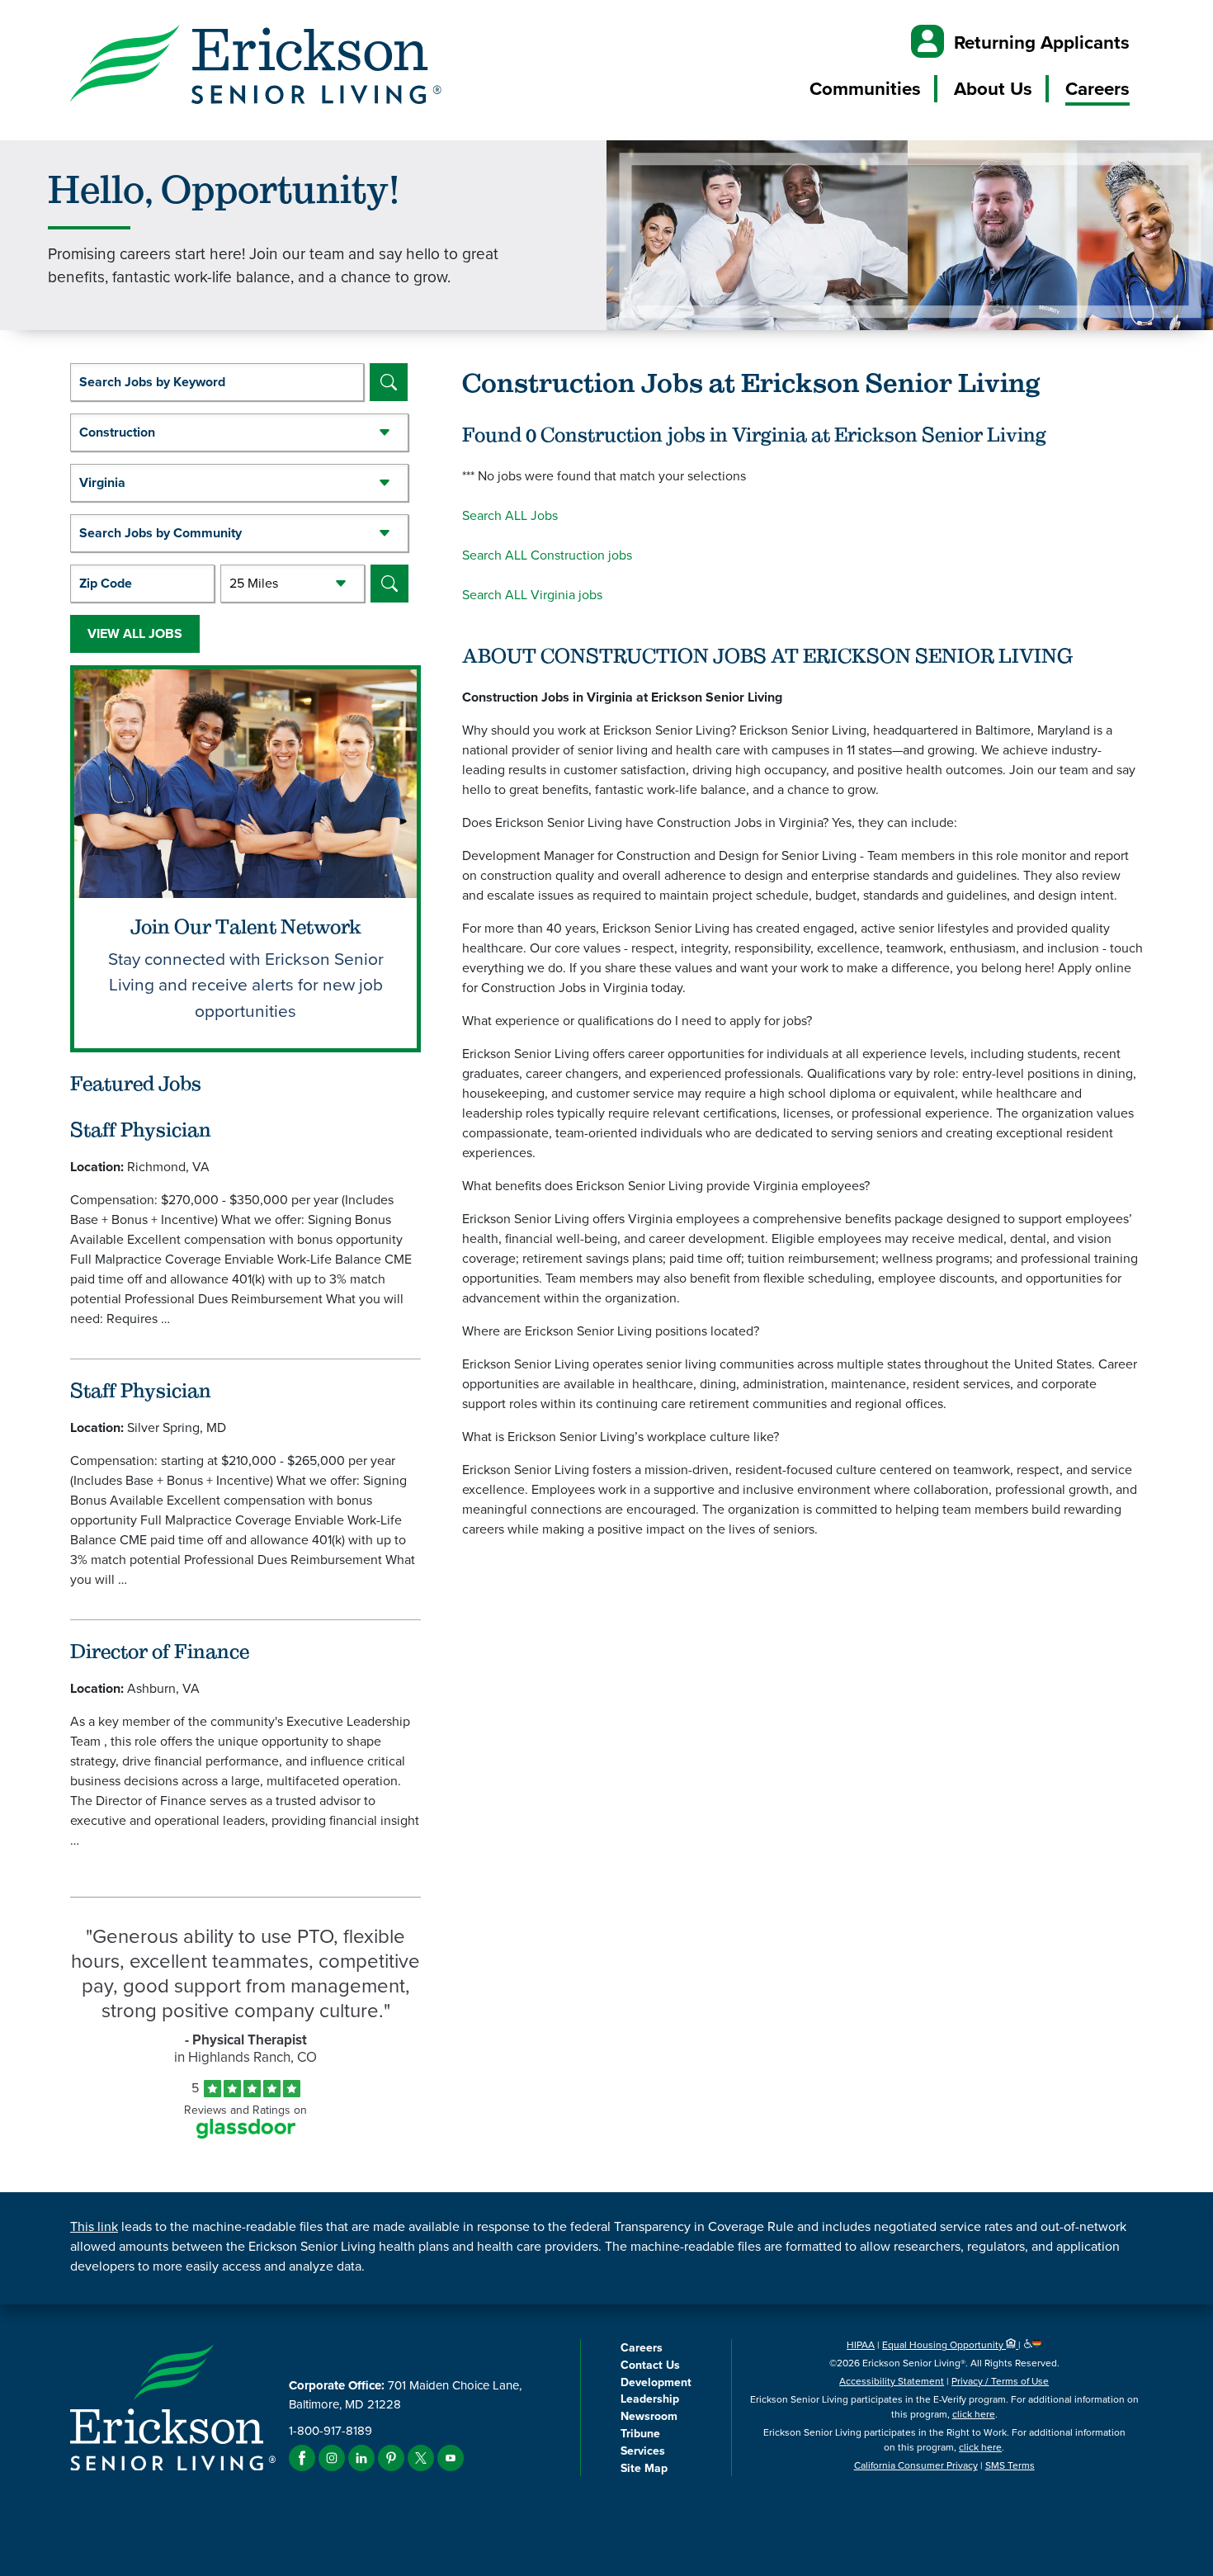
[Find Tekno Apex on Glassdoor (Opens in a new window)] (246, 2134)
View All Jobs (135, 633)
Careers (1097, 89)
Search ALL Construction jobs (547, 555)
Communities (865, 89)
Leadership (650, 2399)
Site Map (644, 2468)
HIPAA (861, 2345)
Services (643, 2451)
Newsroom (649, 2416)
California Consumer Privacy (916, 2465)
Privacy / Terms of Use (1000, 2381)
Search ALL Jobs (510, 515)
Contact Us (650, 2365)
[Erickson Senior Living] (256, 67)
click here (974, 2414)
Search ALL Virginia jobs (532, 595)
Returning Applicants (1042, 43)
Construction (117, 432)
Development (656, 2382)
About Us (993, 89)
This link (94, 2226)
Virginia (102, 482)
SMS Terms (1010, 2465)
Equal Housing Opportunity (944, 2345)
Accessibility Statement (892, 2381)
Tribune (640, 2434)
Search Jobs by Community (160, 533)
